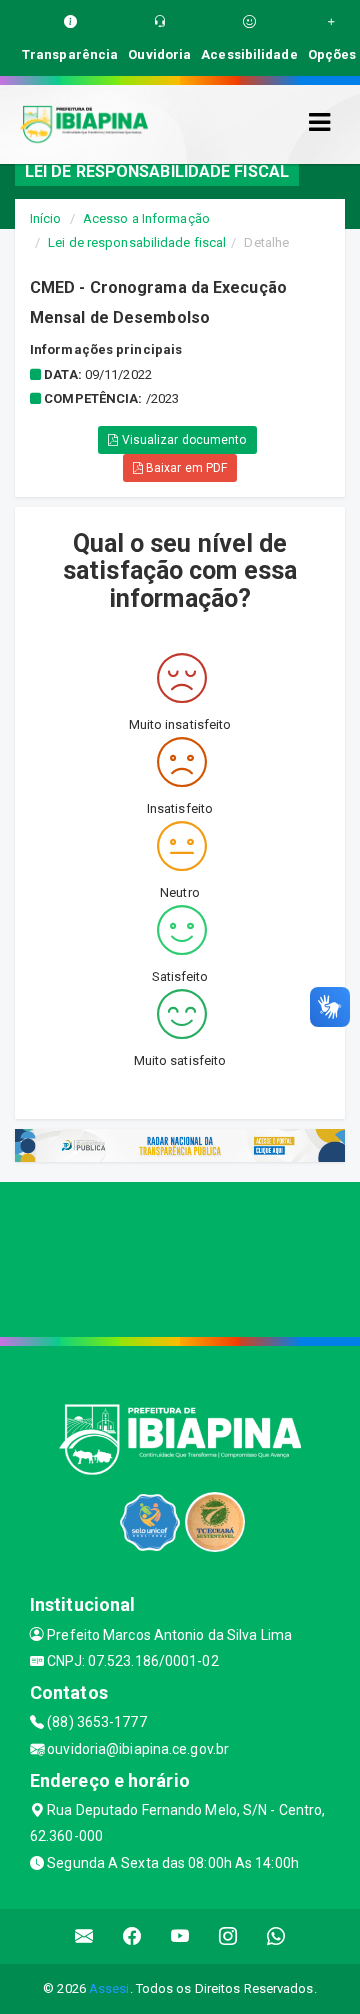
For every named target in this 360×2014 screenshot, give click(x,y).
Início (46, 218)
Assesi (109, 1988)
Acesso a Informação (146, 218)
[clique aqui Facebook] (132, 1936)
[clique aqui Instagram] (228, 1936)
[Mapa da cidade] (180, 1257)
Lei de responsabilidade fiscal (137, 242)
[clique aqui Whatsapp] (276, 1936)
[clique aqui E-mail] (84, 1936)
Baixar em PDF (185, 468)
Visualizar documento (183, 440)
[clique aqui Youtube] (180, 1936)
